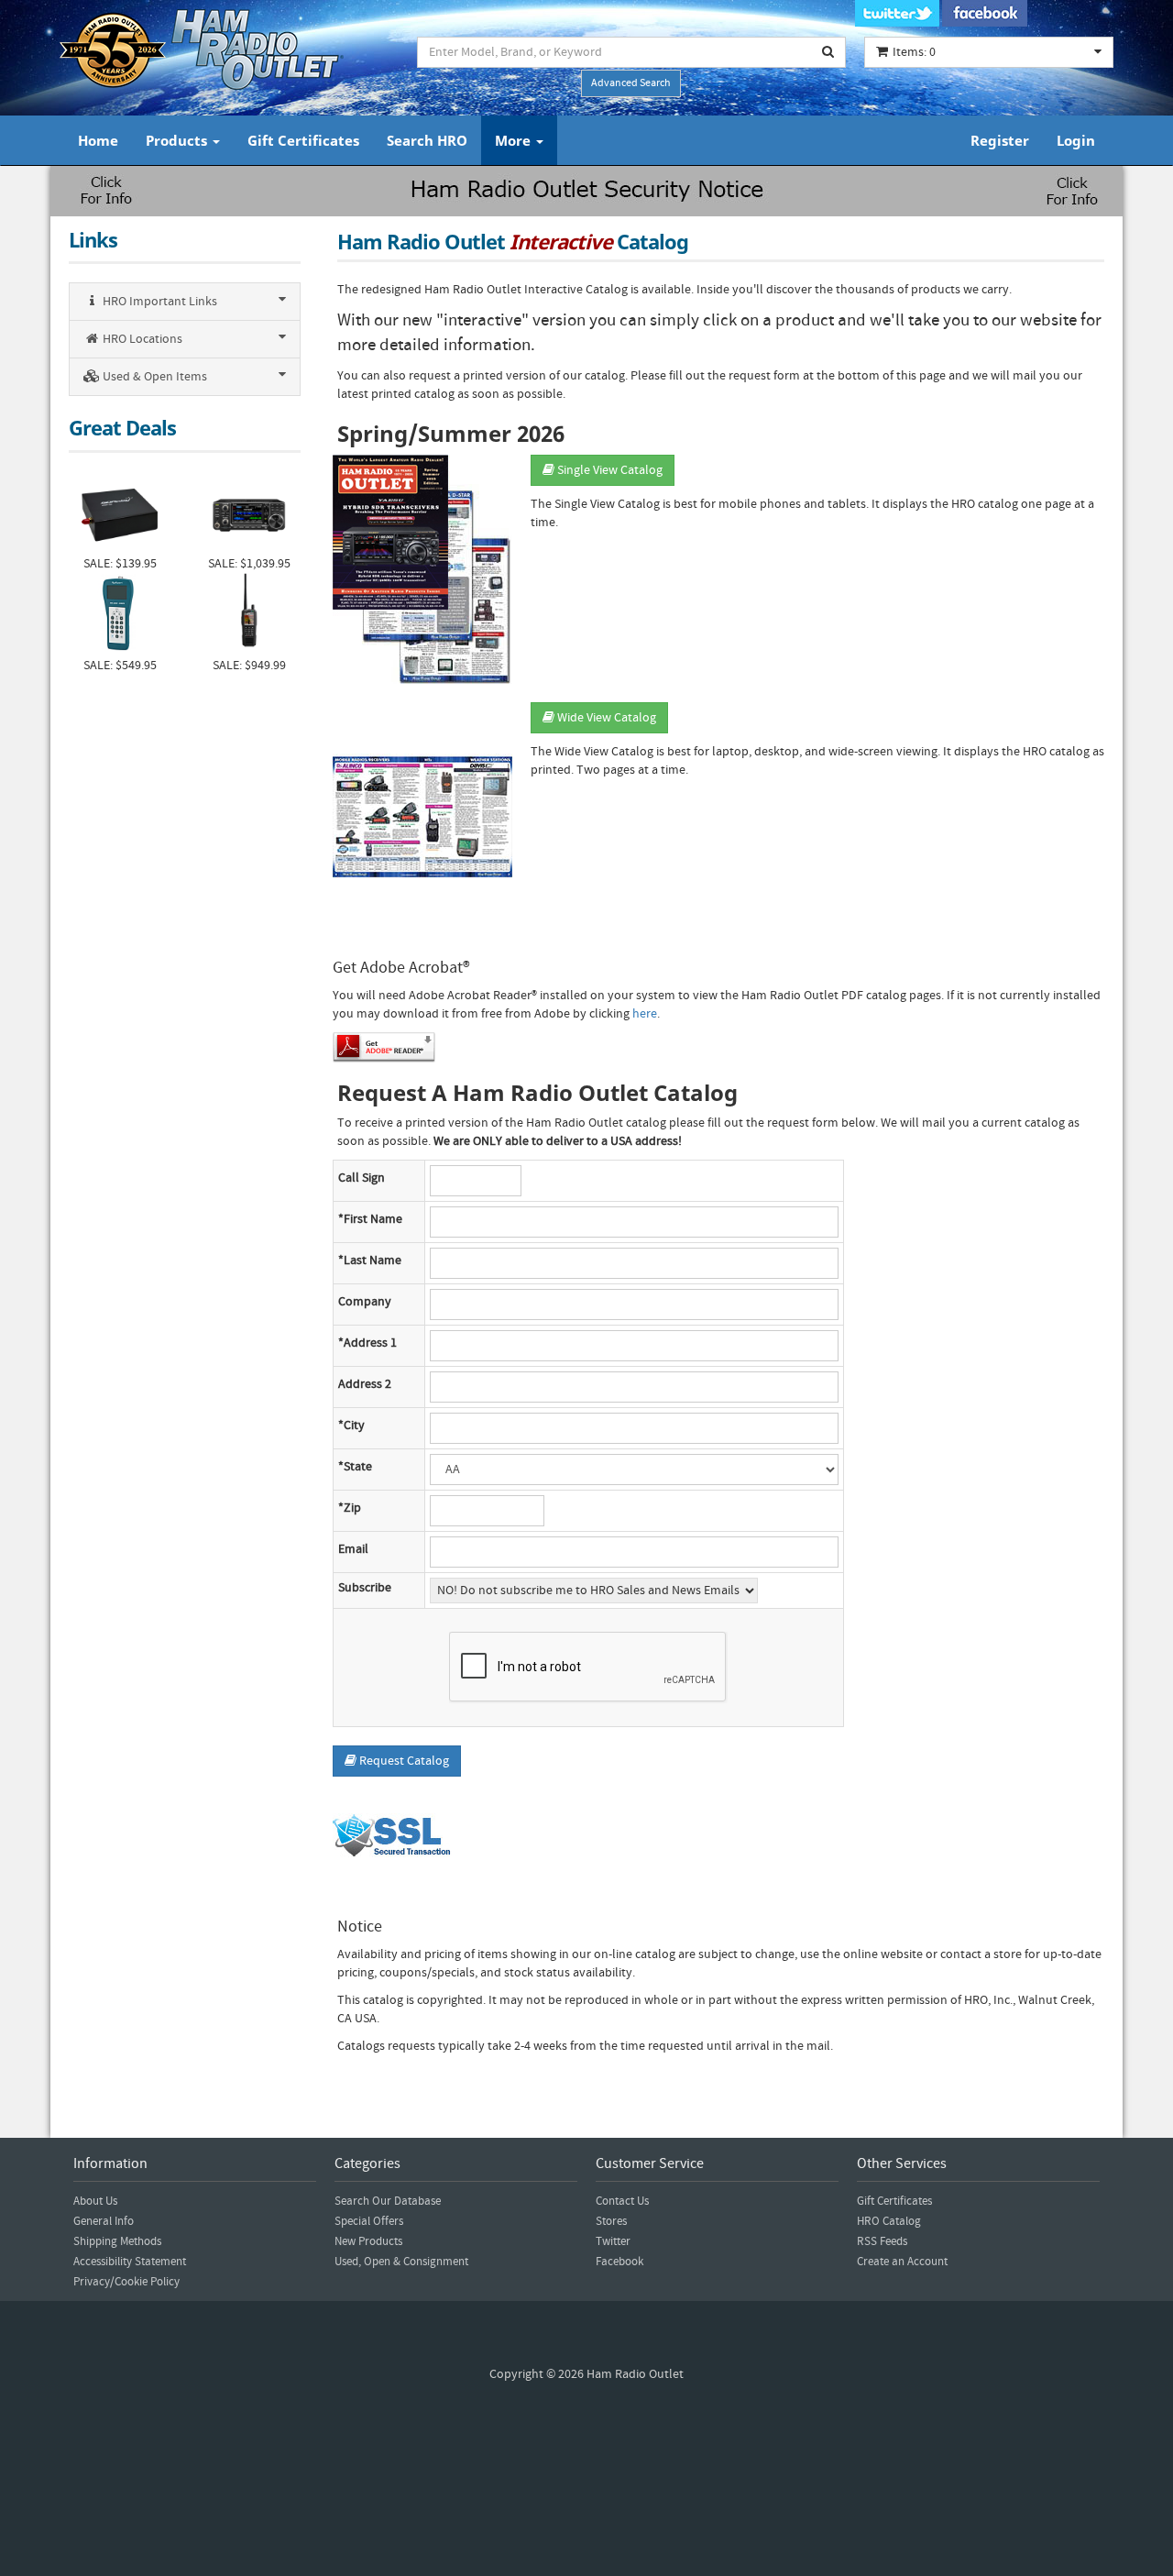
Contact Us (622, 2201)
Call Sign (362, 1178)
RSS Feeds (882, 2241)
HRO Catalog (889, 2221)
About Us (95, 2201)
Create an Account (902, 2262)
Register (1000, 140)
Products (178, 140)
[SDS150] (249, 615)
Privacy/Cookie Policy (126, 2282)
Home (98, 140)
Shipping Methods (117, 2241)
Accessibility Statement (130, 2262)
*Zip (350, 1508)
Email (353, 1549)
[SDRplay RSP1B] (120, 513)
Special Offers (369, 2221)
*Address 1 (367, 1343)
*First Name (370, 1219)
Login (1076, 140)
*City (351, 1426)
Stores (611, 2221)
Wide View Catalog (605, 718)
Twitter (613, 2241)
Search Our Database (388, 2201)
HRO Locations (141, 339)
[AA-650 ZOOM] (120, 615)
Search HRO (427, 140)
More (515, 140)
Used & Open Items (153, 377)
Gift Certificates (303, 140)
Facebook (619, 2262)
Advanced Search (631, 83)
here (645, 1014)
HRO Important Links (159, 302)
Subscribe (365, 1588)
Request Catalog (403, 1761)
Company (365, 1302)
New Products (368, 2241)
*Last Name (370, 1260)
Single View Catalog (608, 470)
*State (355, 1467)
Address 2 (365, 1384)
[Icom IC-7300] (249, 513)
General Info (104, 2221)
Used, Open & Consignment (401, 2262)
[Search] (828, 52)
